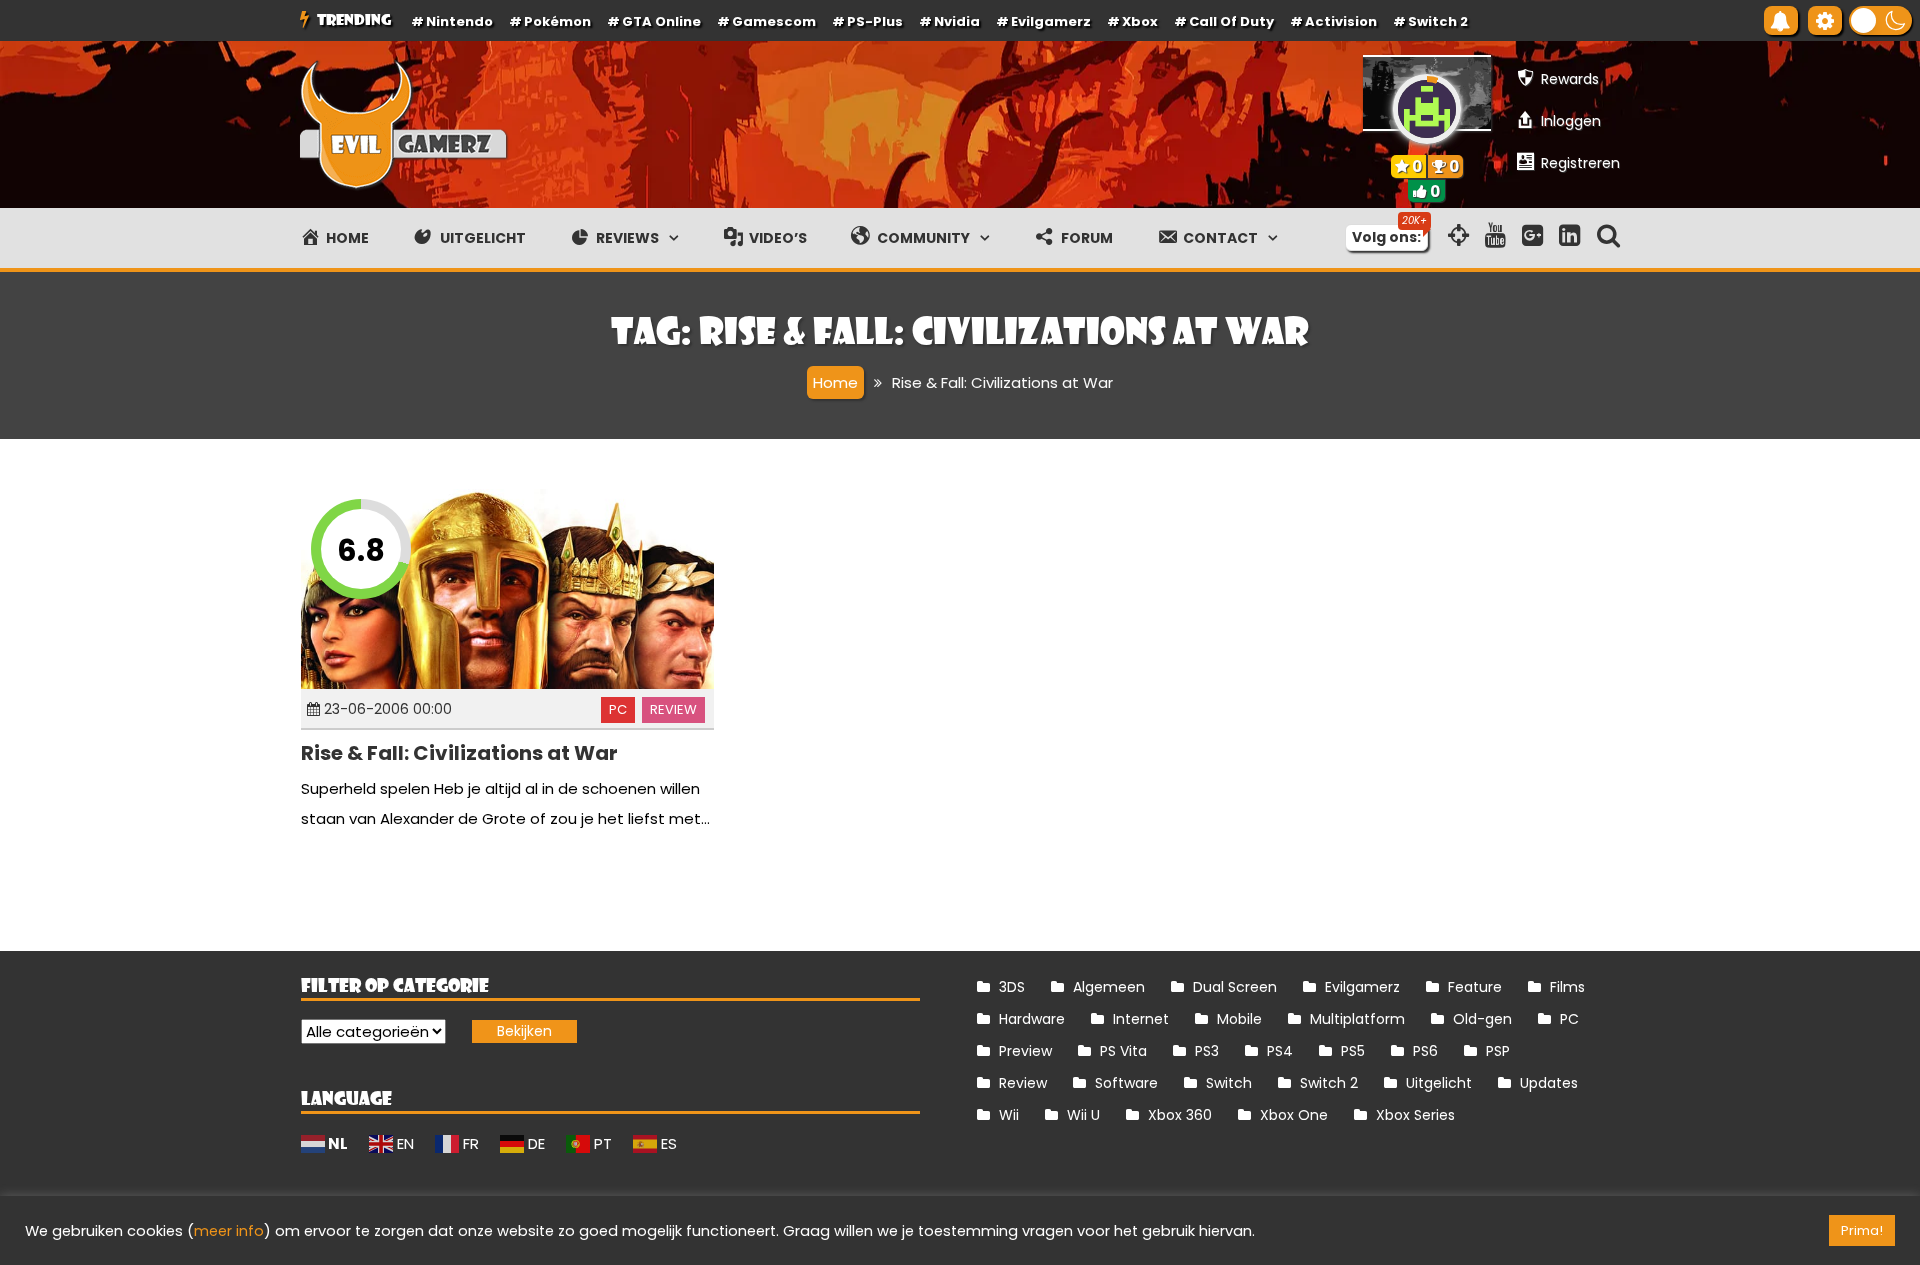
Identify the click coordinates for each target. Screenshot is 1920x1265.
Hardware (1032, 1019)
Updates (1549, 1083)
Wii (1009, 1115)
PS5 (1353, 1051)
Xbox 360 (1180, 1115)
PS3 (1207, 1051)
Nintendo (459, 21)
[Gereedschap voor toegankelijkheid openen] (1825, 20)
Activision (1341, 21)
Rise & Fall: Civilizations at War (459, 753)
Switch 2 (1438, 21)
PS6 (1425, 1051)
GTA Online (661, 21)
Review (673, 709)
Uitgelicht (1439, 1083)
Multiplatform (1357, 1019)
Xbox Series (1415, 1115)
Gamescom (774, 21)
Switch (1229, 1083)
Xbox (1140, 21)
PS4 (1280, 1051)
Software (1126, 1083)
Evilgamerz (1051, 21)
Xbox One (1294, 1115)
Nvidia (957, 21)
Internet (1141, 1019)
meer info (229, 1231)
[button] (1880, 20)
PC (618, 709)
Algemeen (1109, 987)
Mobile (1239, 1019)
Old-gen (1482, 1019)
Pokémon (557, 21)
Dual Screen (1235, 987)
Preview (1025, 1051)
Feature (1475, 987)
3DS (1012, 987)
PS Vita (1123, 1051)
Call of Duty (1231, 21)
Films (1567, 987)
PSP (1498, 1051)
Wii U (1083, 1115)
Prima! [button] (1862, 1230)
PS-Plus (875, 21)
